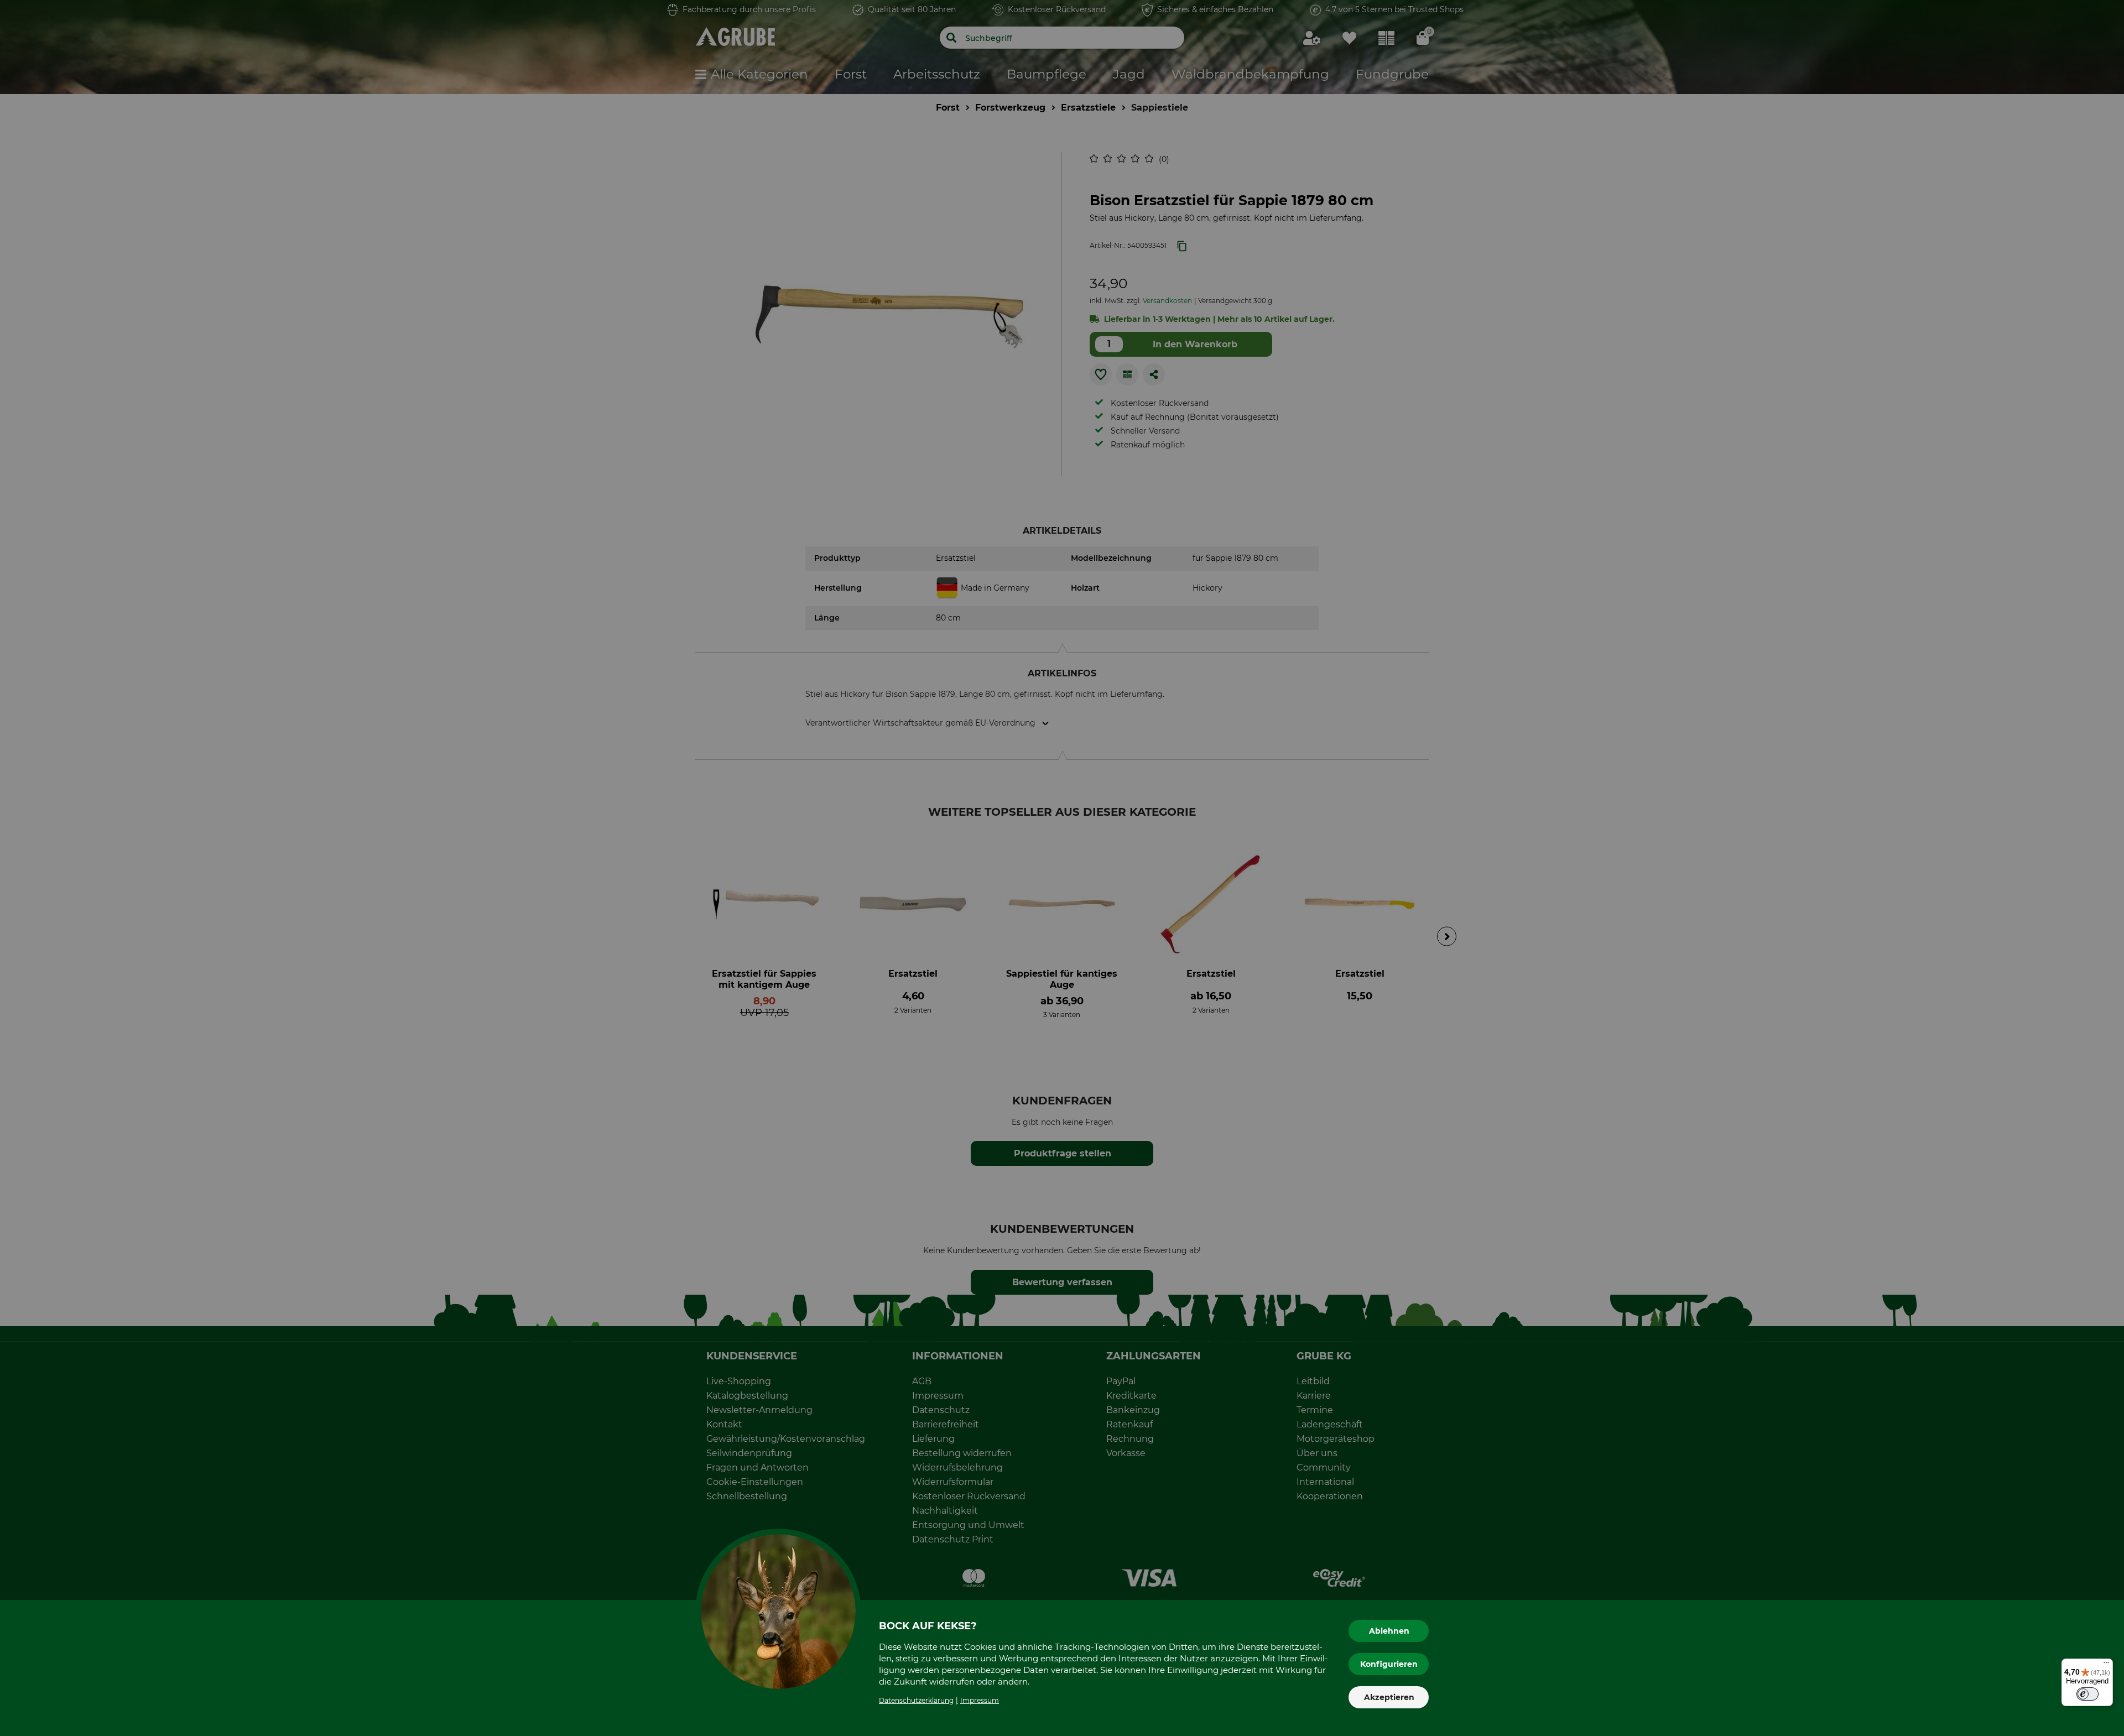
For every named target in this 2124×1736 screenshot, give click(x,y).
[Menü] (2106, 1665)
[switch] (2087, 1694)
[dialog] (1062, 868)
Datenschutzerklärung (916, 1700)
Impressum (980, 1700)
